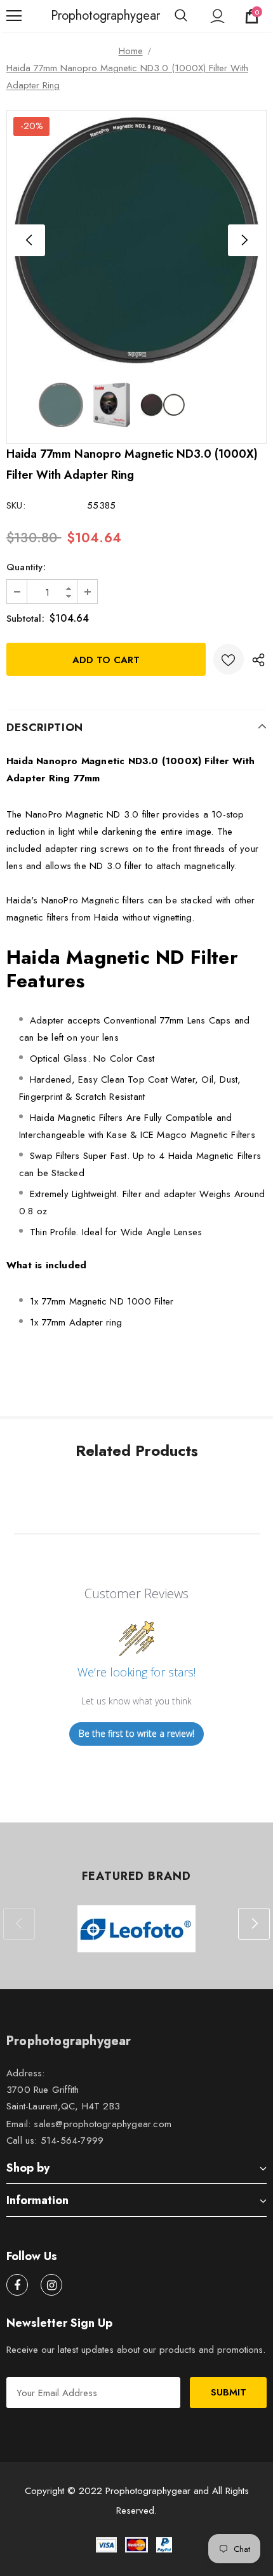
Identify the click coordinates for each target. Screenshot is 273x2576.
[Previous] (29, 240)
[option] (136, 240)
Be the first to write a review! (136, 1733)
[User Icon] (217, 16)
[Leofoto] (136, 1929)
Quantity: (26, 567)
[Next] (244, 240)
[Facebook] (17, 2285)
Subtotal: (25, 619)
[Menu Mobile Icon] (14, 16)
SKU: (16, 505)
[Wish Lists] (229, 659)
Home (131, 51)
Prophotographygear (67, 16)
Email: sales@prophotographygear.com (89, 2124)
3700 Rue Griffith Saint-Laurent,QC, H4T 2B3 (63, 2098)
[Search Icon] (181, 16)
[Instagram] (51, 2285)
